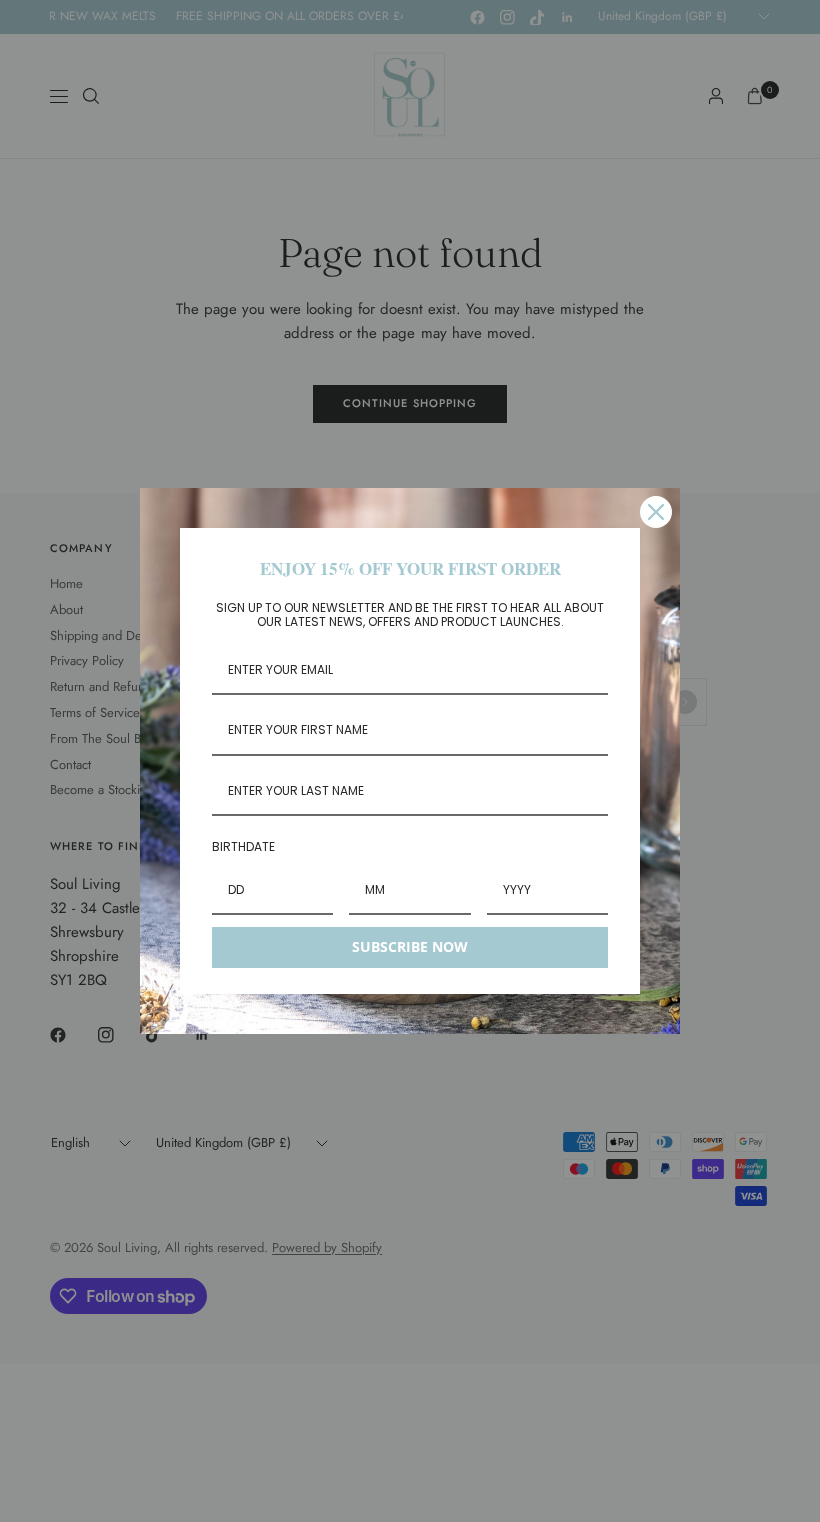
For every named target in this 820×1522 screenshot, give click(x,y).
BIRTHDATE (243, 846)
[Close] (656, 512)
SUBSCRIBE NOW (410, 946)
